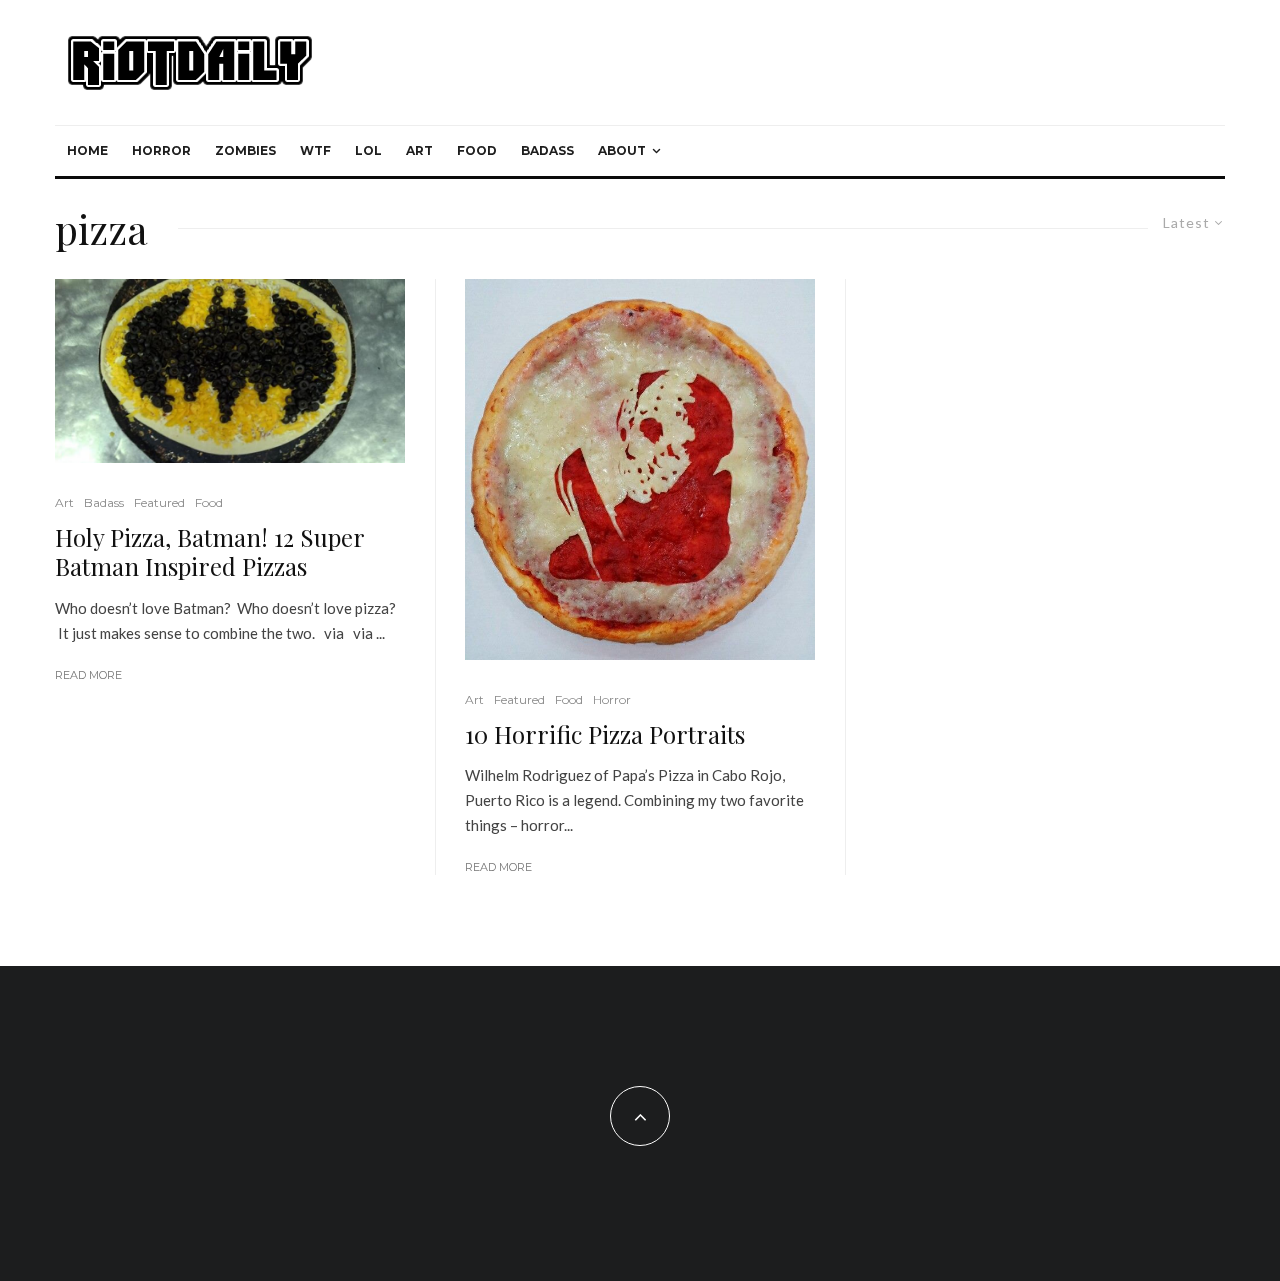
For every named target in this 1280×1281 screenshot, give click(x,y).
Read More (88, 675)
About (622, 150)
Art (419, 150)
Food (477, 150)
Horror (161, 150)
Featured (159, 502)
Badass (547, 150)
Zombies (245, 150)
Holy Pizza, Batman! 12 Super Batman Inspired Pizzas (209, 552)
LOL (368, 150)
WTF (315, 150)
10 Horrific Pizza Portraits (605, 734)
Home (87, 150)
